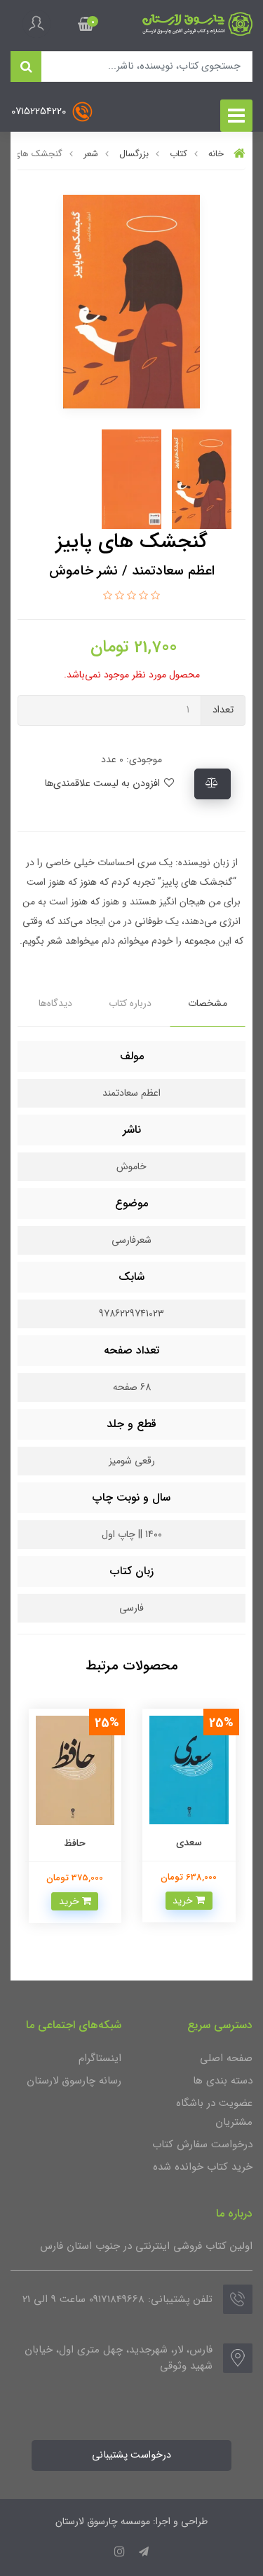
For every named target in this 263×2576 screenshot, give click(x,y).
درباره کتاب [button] (130, 1003)
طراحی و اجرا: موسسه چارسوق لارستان (131, 2521)
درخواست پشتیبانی (131, 2455)
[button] (86, 24)
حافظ (75, 1843)
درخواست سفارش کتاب (202, 2144)
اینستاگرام (100, 2058)
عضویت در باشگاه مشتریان (214, 2113)
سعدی (189, 1843)
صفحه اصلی (226, 2058)
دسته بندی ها (223, 2081)
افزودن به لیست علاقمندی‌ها (103, 784)
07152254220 (40, 112)
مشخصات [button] (208, 1003)
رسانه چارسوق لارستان (74, 2081)
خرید (184, 1901)
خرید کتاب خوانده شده (203, 2167)
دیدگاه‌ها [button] (55, 1003)
